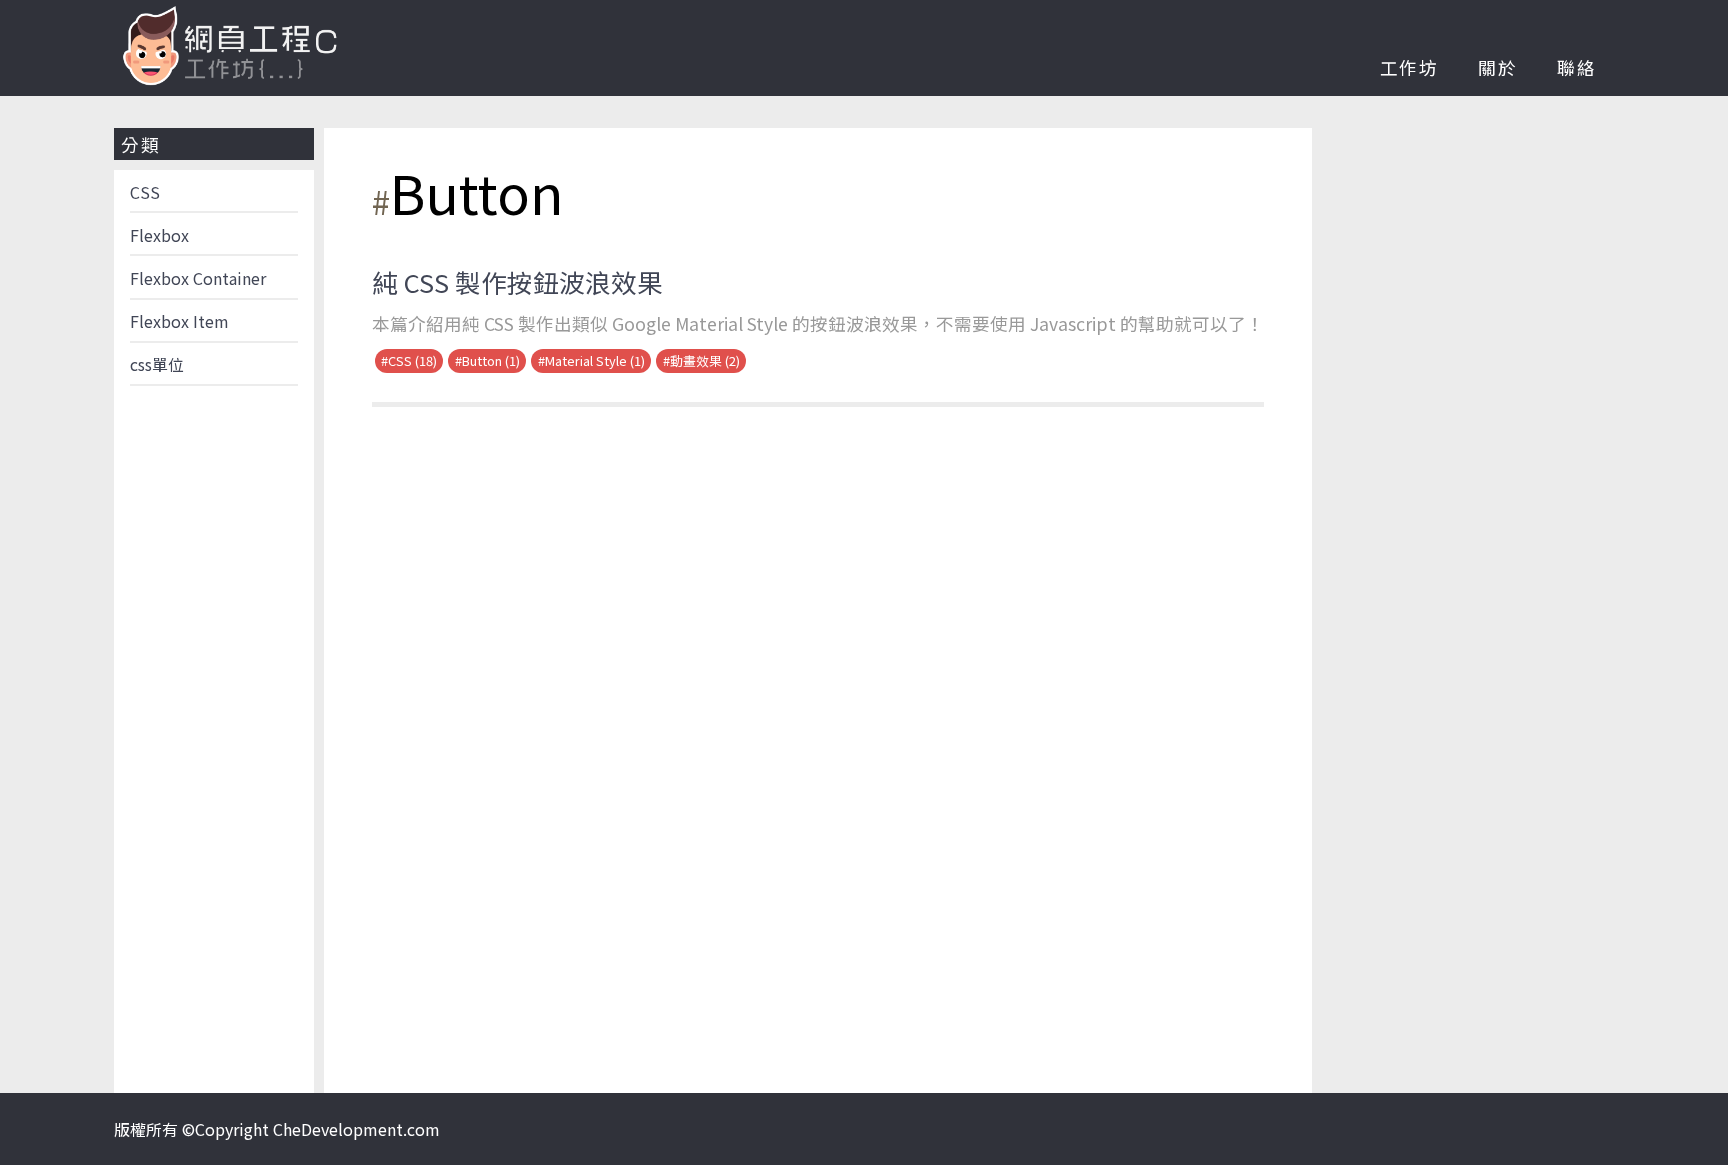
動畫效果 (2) (705, 360)
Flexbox (159, 235)
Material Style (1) (595, 360)
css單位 (157, 364)
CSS (145, 192)
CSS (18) (412, 360)
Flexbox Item (179, 321)
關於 (1498, 67)
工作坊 (1409, 67)
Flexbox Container (198, 278)
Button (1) (491, 360)
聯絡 (1577, 67)
